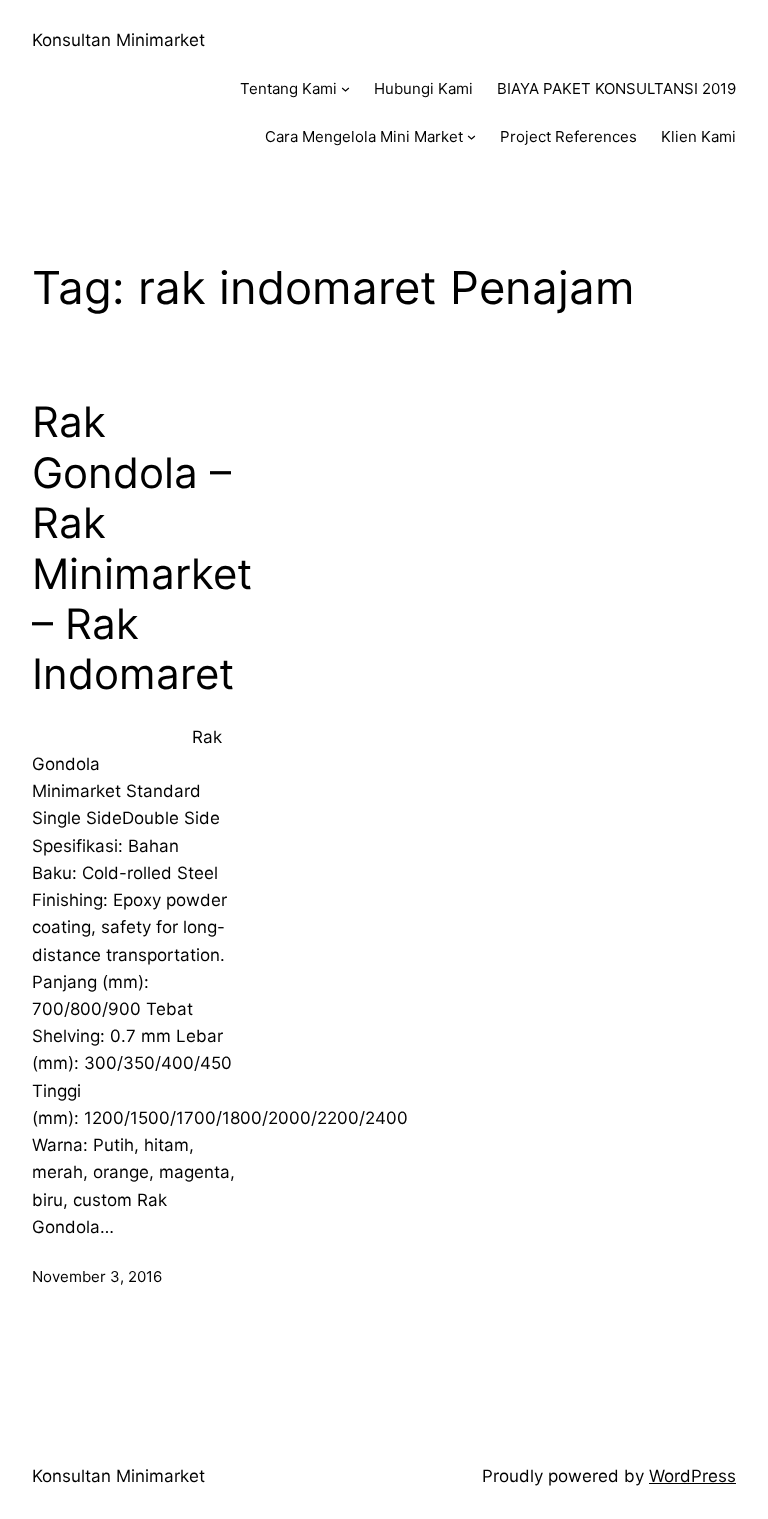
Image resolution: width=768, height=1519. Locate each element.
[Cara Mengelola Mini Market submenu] (471, 136)
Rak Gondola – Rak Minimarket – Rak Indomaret (142, 548)
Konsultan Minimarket (118, 40)
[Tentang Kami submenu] (345, 88)
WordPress (692, 1476)
